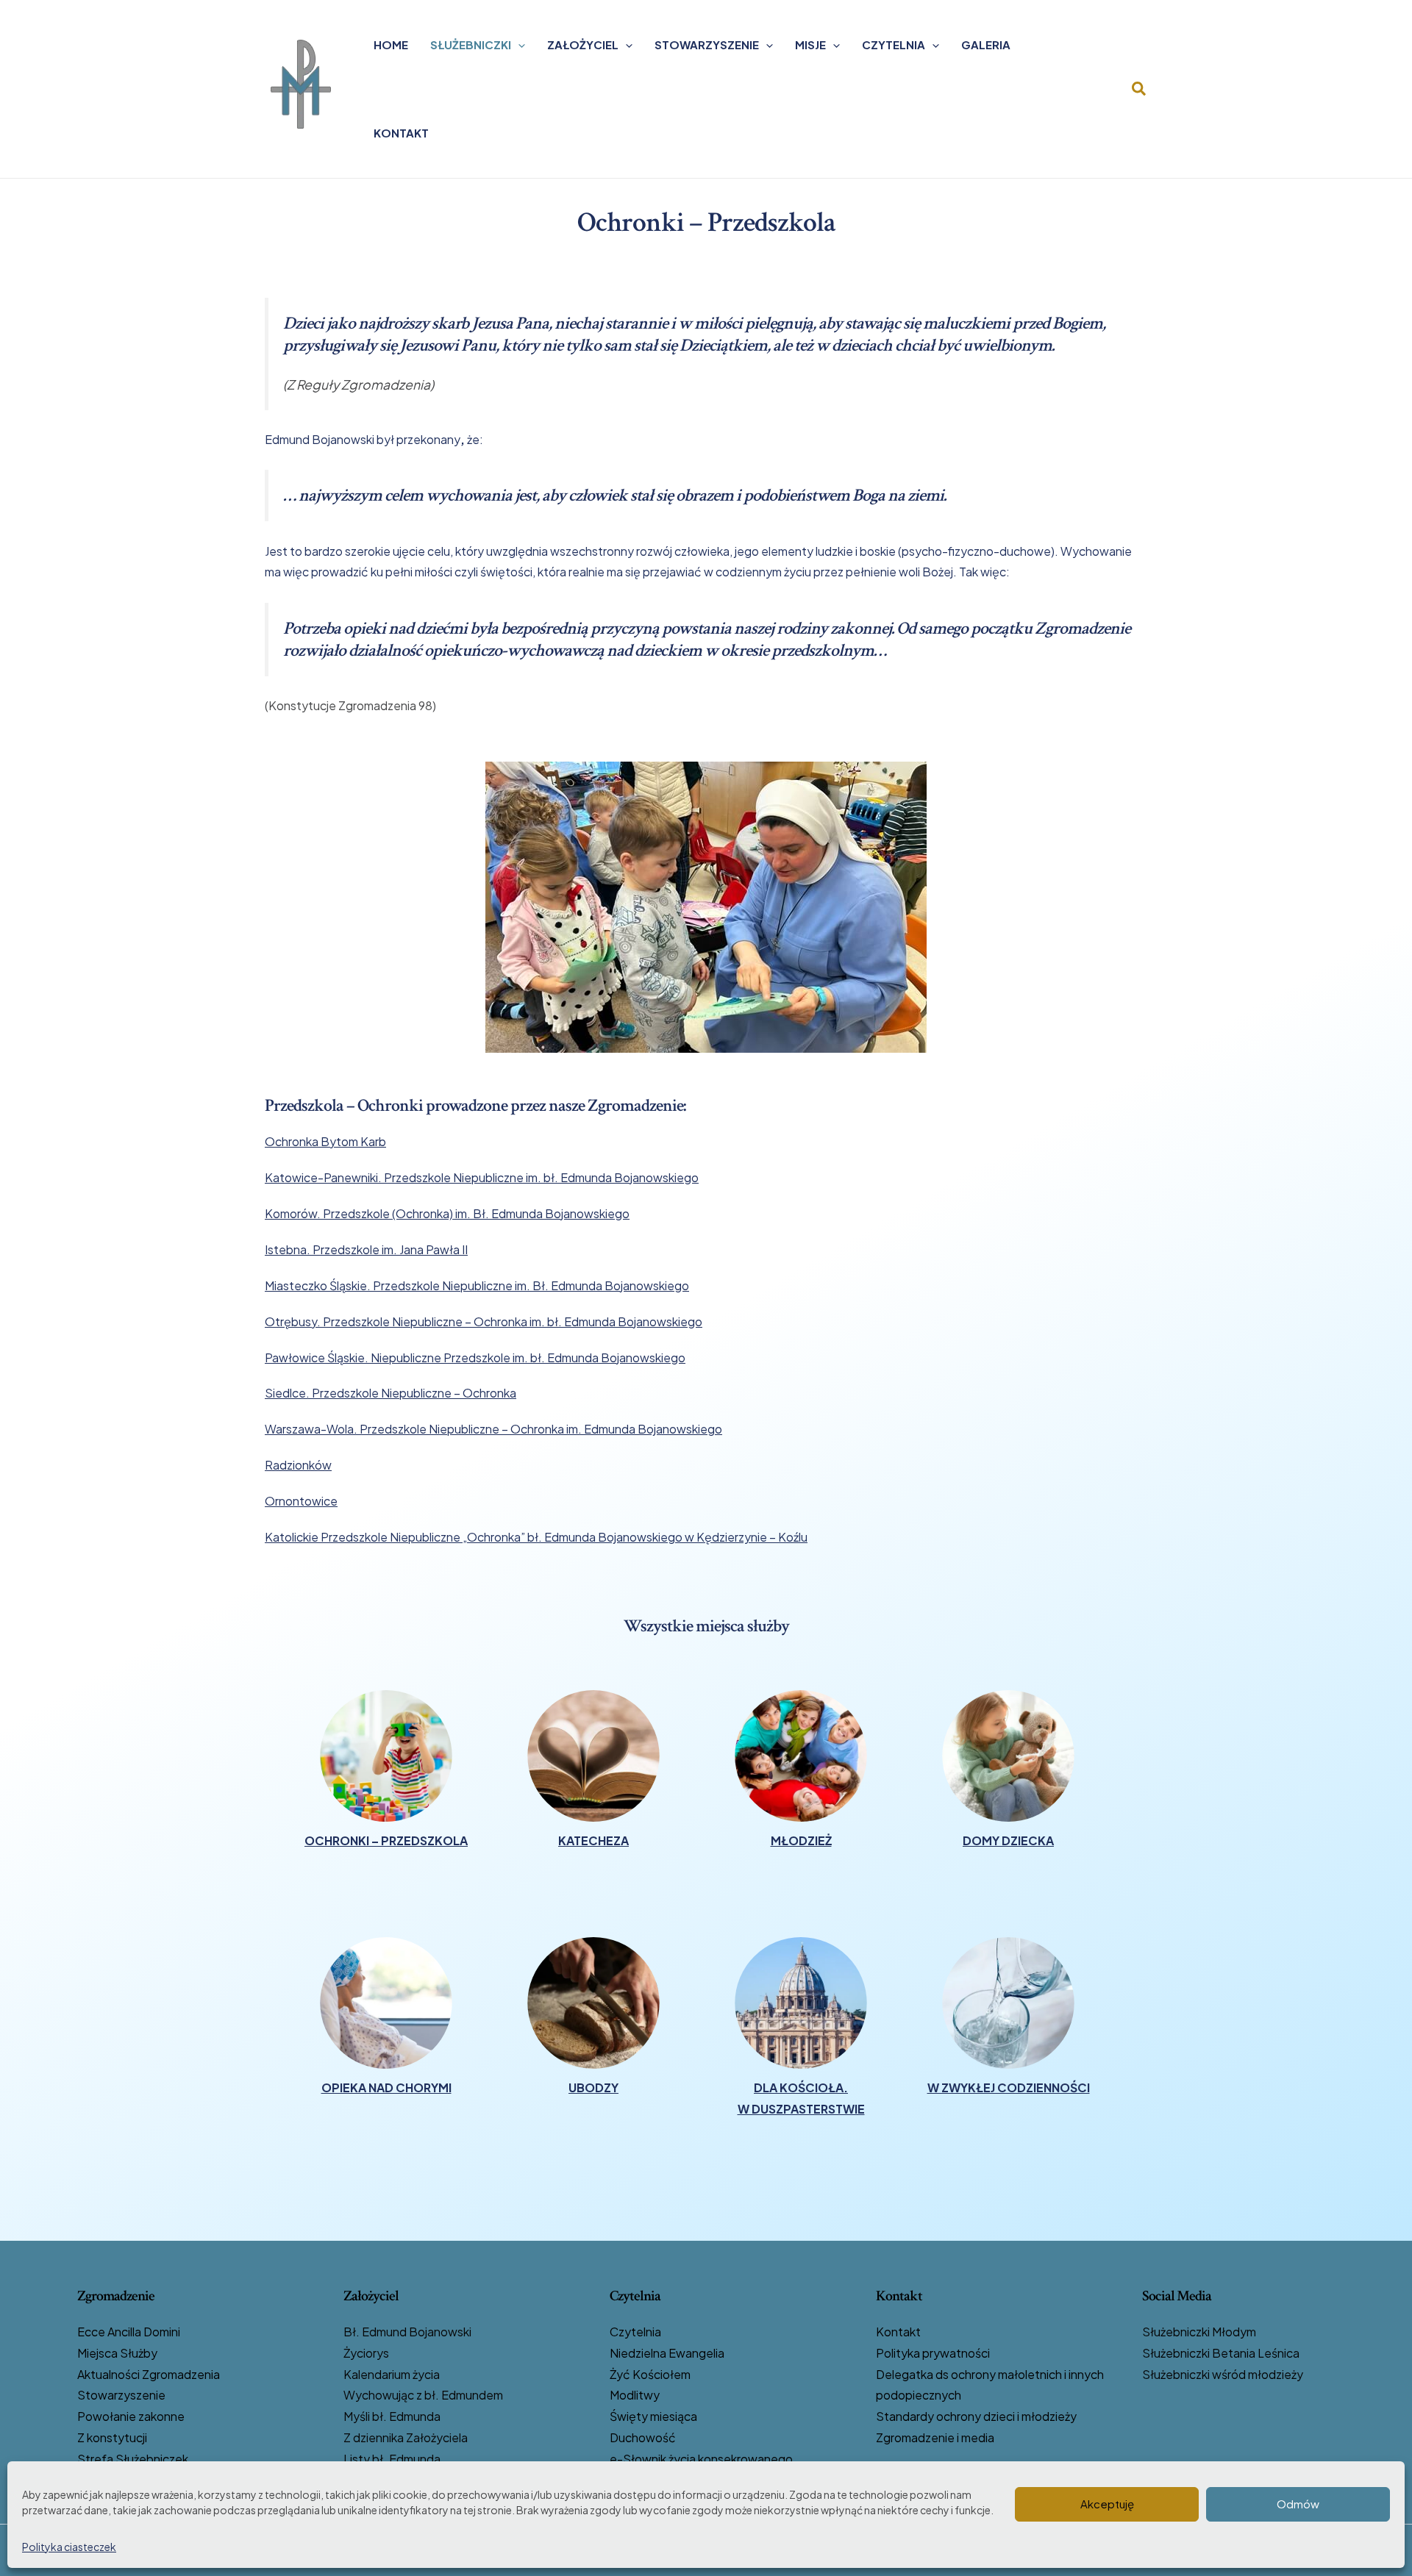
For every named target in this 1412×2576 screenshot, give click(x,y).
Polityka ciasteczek (69, 2547)
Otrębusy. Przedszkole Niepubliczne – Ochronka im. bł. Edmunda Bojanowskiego (484, 1321)
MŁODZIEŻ (801, 1840)
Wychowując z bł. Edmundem (423, 2395)
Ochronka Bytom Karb (325, 1141)
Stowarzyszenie (707, 44)
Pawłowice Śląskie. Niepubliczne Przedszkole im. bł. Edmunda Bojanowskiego (475, 1357)
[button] (518, 45)
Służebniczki (471, 44)
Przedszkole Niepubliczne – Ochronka (413, 1393)
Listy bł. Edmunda (392, 2459)
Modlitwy (635, 2395)
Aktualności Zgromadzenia (149, 2374)
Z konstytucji (112, 2437)
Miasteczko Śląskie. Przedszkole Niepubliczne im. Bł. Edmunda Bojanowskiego (477, 1285)
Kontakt (401, 133)
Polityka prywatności (933, 2353)
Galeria (986, 44)
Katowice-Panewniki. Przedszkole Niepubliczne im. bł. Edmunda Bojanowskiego (482, 1177)
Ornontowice (301, 1501)
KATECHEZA (593, 1840)
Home (391, 44)
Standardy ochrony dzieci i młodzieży (976, 2416)
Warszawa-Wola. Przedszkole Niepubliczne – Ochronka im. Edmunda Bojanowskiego (493, 1429)
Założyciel (583, 44)
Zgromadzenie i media (935, 2437)
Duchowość (643, 2437)
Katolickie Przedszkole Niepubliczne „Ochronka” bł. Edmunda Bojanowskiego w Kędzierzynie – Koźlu (536, 1537)
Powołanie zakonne (131, 2416)
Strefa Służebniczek (133, 2459)
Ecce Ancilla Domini (129, 2332)
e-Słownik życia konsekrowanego (701, 2459)
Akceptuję (1107, 2504)
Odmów (1298, 2504)
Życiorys (366, 2353)
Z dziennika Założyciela (406, 2437)
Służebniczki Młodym (1199, 2332)
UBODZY (593, 2087)
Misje (810, 44)
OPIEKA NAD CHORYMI (386, 2087)
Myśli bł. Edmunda (392, 2416)
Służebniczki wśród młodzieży (1223, 2374)
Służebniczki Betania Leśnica (1221, 2353)
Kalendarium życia (392, 2374)
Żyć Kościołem (650, 2374)
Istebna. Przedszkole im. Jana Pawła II (366, 1249)
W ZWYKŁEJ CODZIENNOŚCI (1009, 2087)
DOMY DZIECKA (1008, 1840)
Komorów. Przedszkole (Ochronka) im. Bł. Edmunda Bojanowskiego (447, 1213)
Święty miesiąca (653, 2416)
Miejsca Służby (117, 2353)
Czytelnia (894, 44)
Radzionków (298, 1465)
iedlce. (291, 1393)
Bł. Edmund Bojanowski (407, 2332)
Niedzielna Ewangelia (667, 2353)
